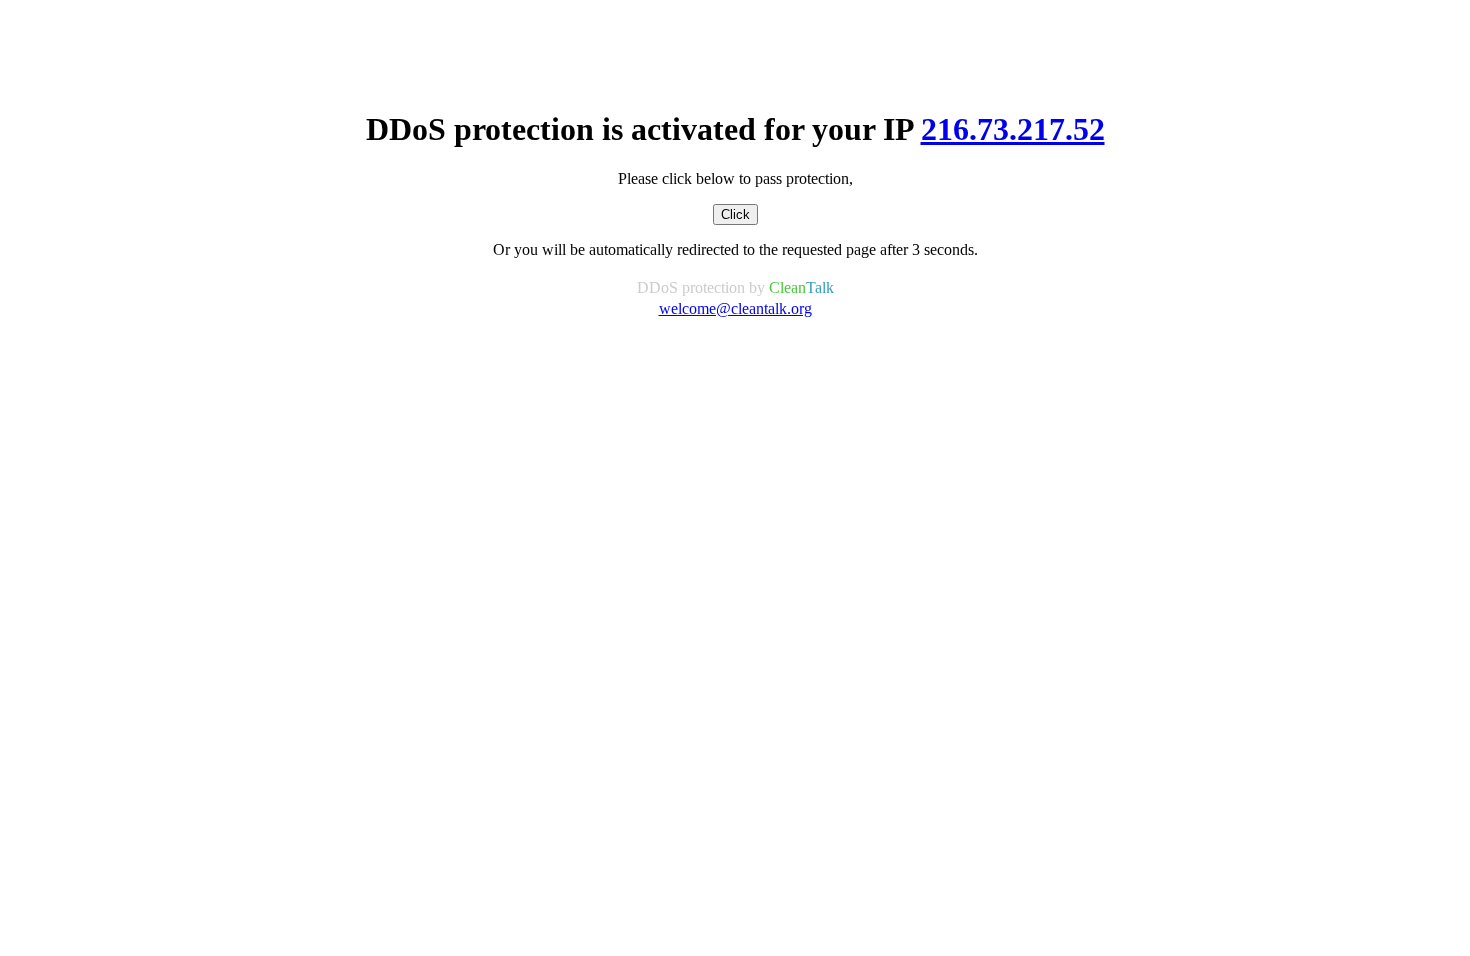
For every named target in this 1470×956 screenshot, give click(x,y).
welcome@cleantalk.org (735, 308)
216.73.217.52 (1013, 129)
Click (735, 214)
